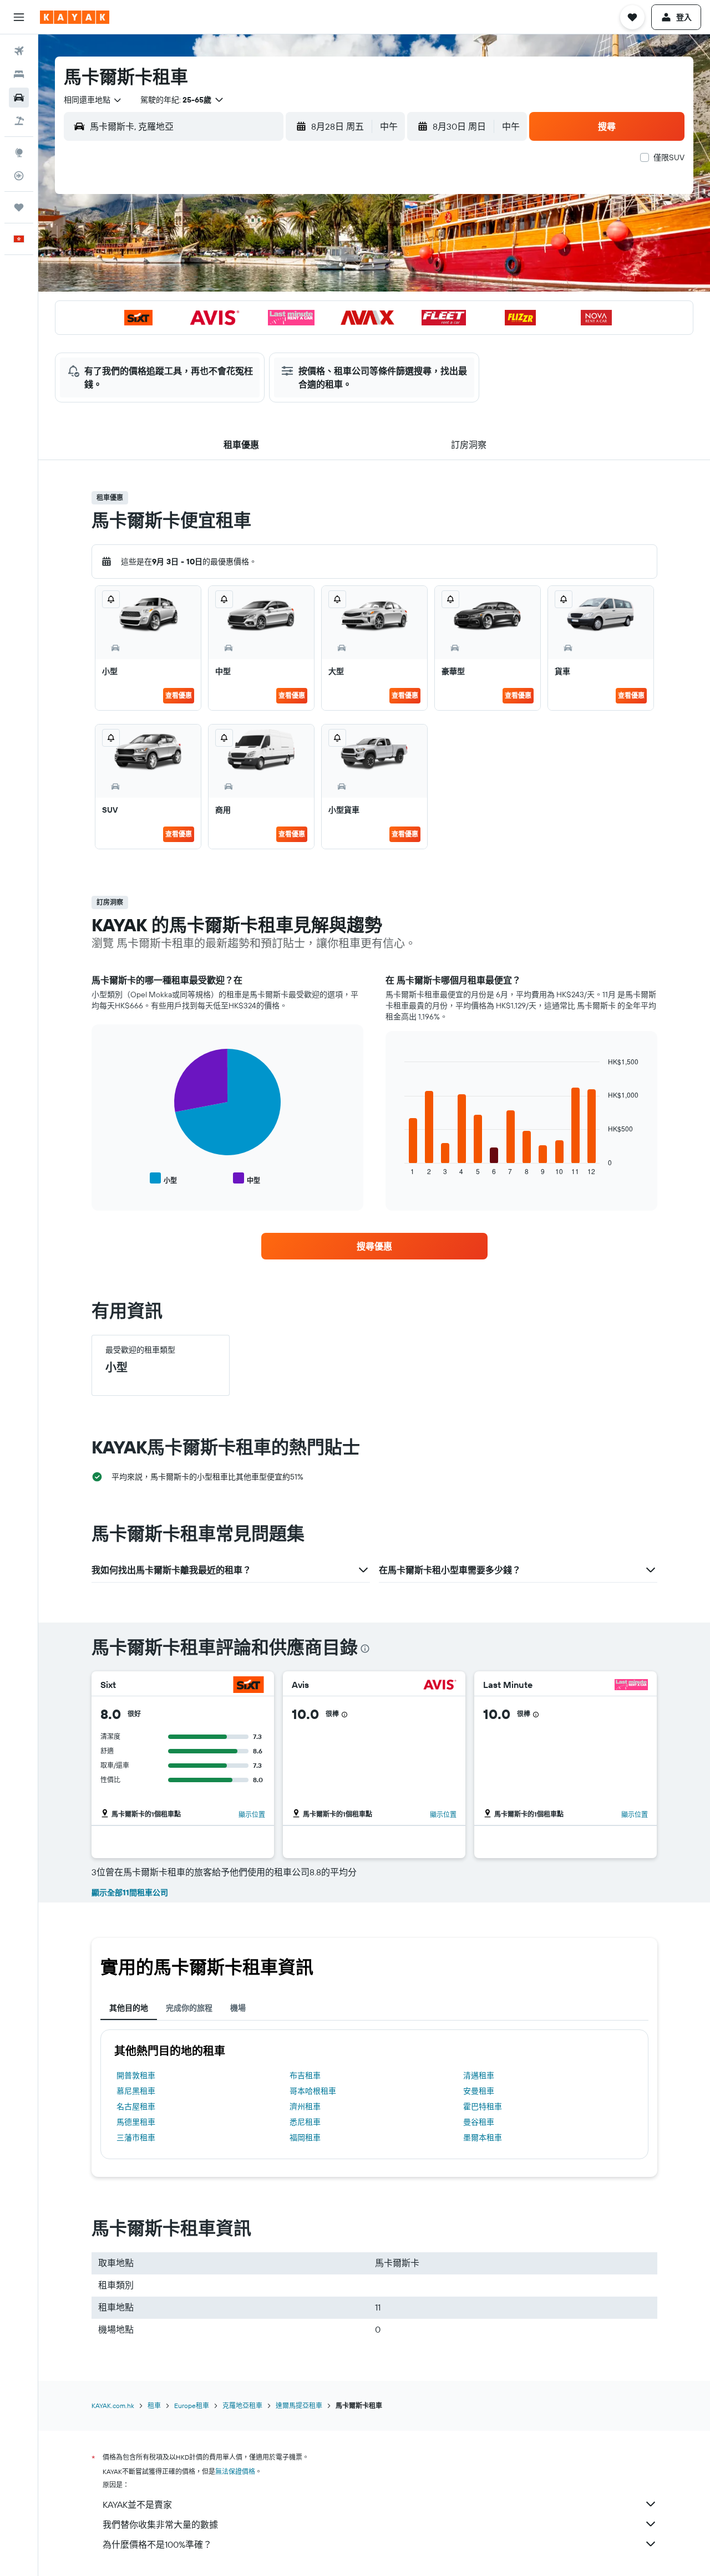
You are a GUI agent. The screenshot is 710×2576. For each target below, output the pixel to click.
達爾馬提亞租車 (299, 2406)
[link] (374, 1246)
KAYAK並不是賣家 (137, 2504)
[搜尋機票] (19, 51)
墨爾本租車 (483, 2138)
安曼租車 (479, 2091)
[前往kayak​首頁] (75, 17)
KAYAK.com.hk (113, 2406)
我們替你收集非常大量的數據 (160, 2524)
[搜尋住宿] (19, 74)
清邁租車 (479, 2075)
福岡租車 (305, 2138)
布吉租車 (305, 2075)
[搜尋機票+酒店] (19, 121)
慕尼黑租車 (136, 2091)
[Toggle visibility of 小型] (163, 1179)
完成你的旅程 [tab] (189, 2008)
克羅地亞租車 (242, 2406)
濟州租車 (305, 2106)
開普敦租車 (136, 2075)
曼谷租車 (479, 2122)
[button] (19, 17)
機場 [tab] (238, 2008)
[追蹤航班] (19, 176)
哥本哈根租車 (313, 2091)
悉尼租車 (305, 2122)
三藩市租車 (136, 2138)
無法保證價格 (235, 2472)
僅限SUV (669, 157)
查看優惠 (179, 695)
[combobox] (93, 100)
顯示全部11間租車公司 (130, 1893)
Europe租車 (192, 2406)
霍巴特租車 (483, 2106)
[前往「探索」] (19, 152)
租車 (154, 2406)
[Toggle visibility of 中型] (247, 1179)
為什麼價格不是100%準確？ (157, 2544)
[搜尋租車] (19, 98)
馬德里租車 (136, 2122)
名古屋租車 (136, 2106)
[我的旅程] (19, 207)
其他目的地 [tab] (129, 2008)
